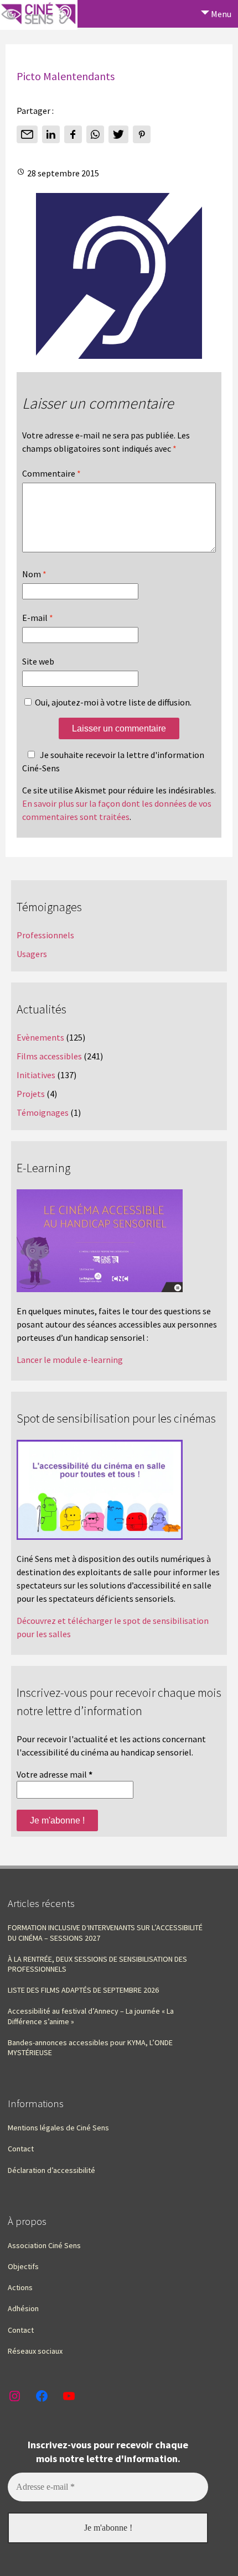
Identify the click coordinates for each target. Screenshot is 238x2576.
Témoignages (43, 1112)
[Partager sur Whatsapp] (95, 134)
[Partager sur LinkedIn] (51, 134)
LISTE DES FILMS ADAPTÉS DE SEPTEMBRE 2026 (83, 1990)
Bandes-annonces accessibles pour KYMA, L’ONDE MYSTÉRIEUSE (90, 2047)
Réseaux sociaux (35, 2351)
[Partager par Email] (27, 134)
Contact (21, 2149)
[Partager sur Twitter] (118, 134)
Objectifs (23, 2266)
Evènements (40, 1037)
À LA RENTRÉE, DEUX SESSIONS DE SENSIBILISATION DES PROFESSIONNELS (97, 1964)
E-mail (38, 618)
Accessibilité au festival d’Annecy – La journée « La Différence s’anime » (91, 2016)
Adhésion (23, 2308)
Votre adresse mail (55, 1774)
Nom (34, 574)
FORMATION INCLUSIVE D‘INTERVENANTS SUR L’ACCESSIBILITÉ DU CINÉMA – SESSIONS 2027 (105, 1932)
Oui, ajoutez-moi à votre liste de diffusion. (112, 702)
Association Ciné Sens (44, 2245)
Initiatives (36, 1075)
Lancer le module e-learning (70, 1360)
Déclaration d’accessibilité (51, 2170)
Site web (38, 661)
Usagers (32, 954)
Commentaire (51, 473)
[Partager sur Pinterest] (142, 134)
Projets (31, 1094)
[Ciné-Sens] (39, 15)
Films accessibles (49, 1056)
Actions (20, 2287)
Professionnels (45, 935)
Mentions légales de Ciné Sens (58, 2128)
